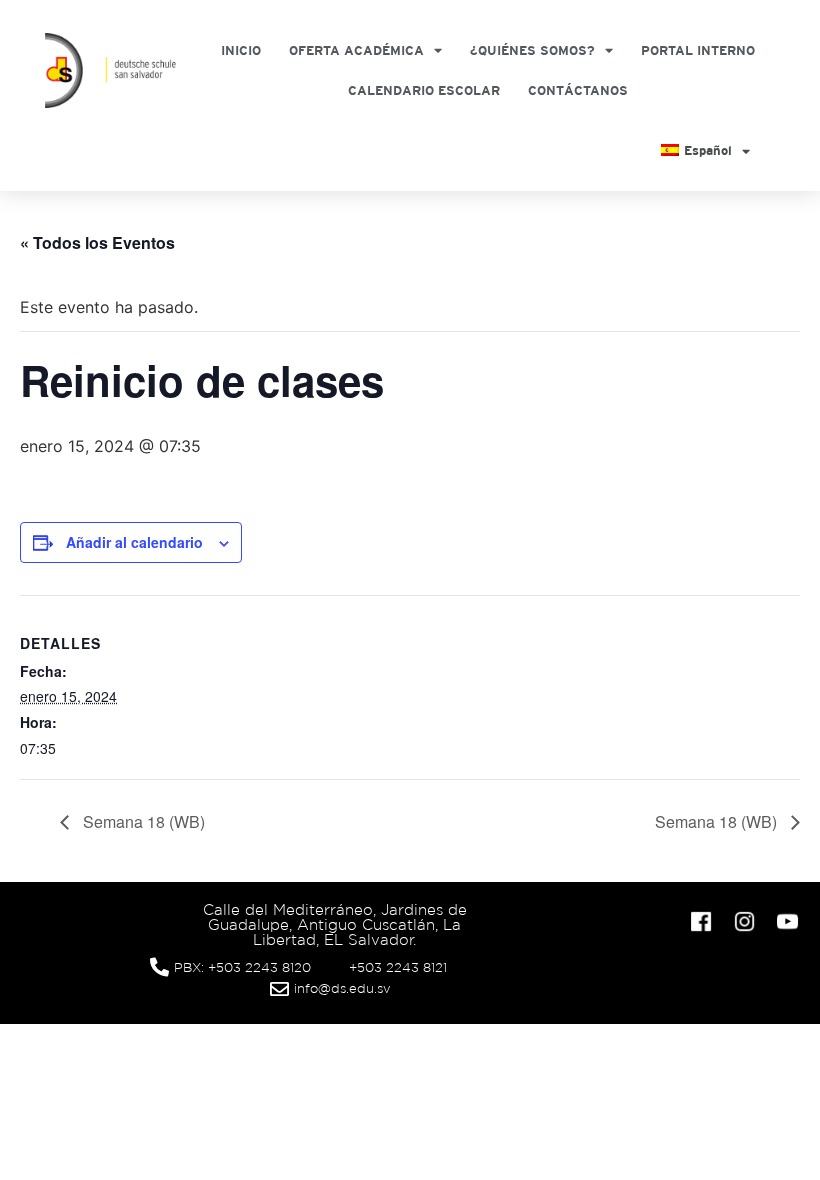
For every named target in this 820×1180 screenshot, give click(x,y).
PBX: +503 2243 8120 (242, 967)
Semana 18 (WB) (142, 821)
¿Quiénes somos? (532, 50)
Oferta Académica (356, 50)
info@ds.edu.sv (342, 988)
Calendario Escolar (424, 90)
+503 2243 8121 (398, 967)
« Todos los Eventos (97, 242)
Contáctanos (578, 90)
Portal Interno (698, 50)
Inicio (241, 50)
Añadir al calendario (134, 542)
